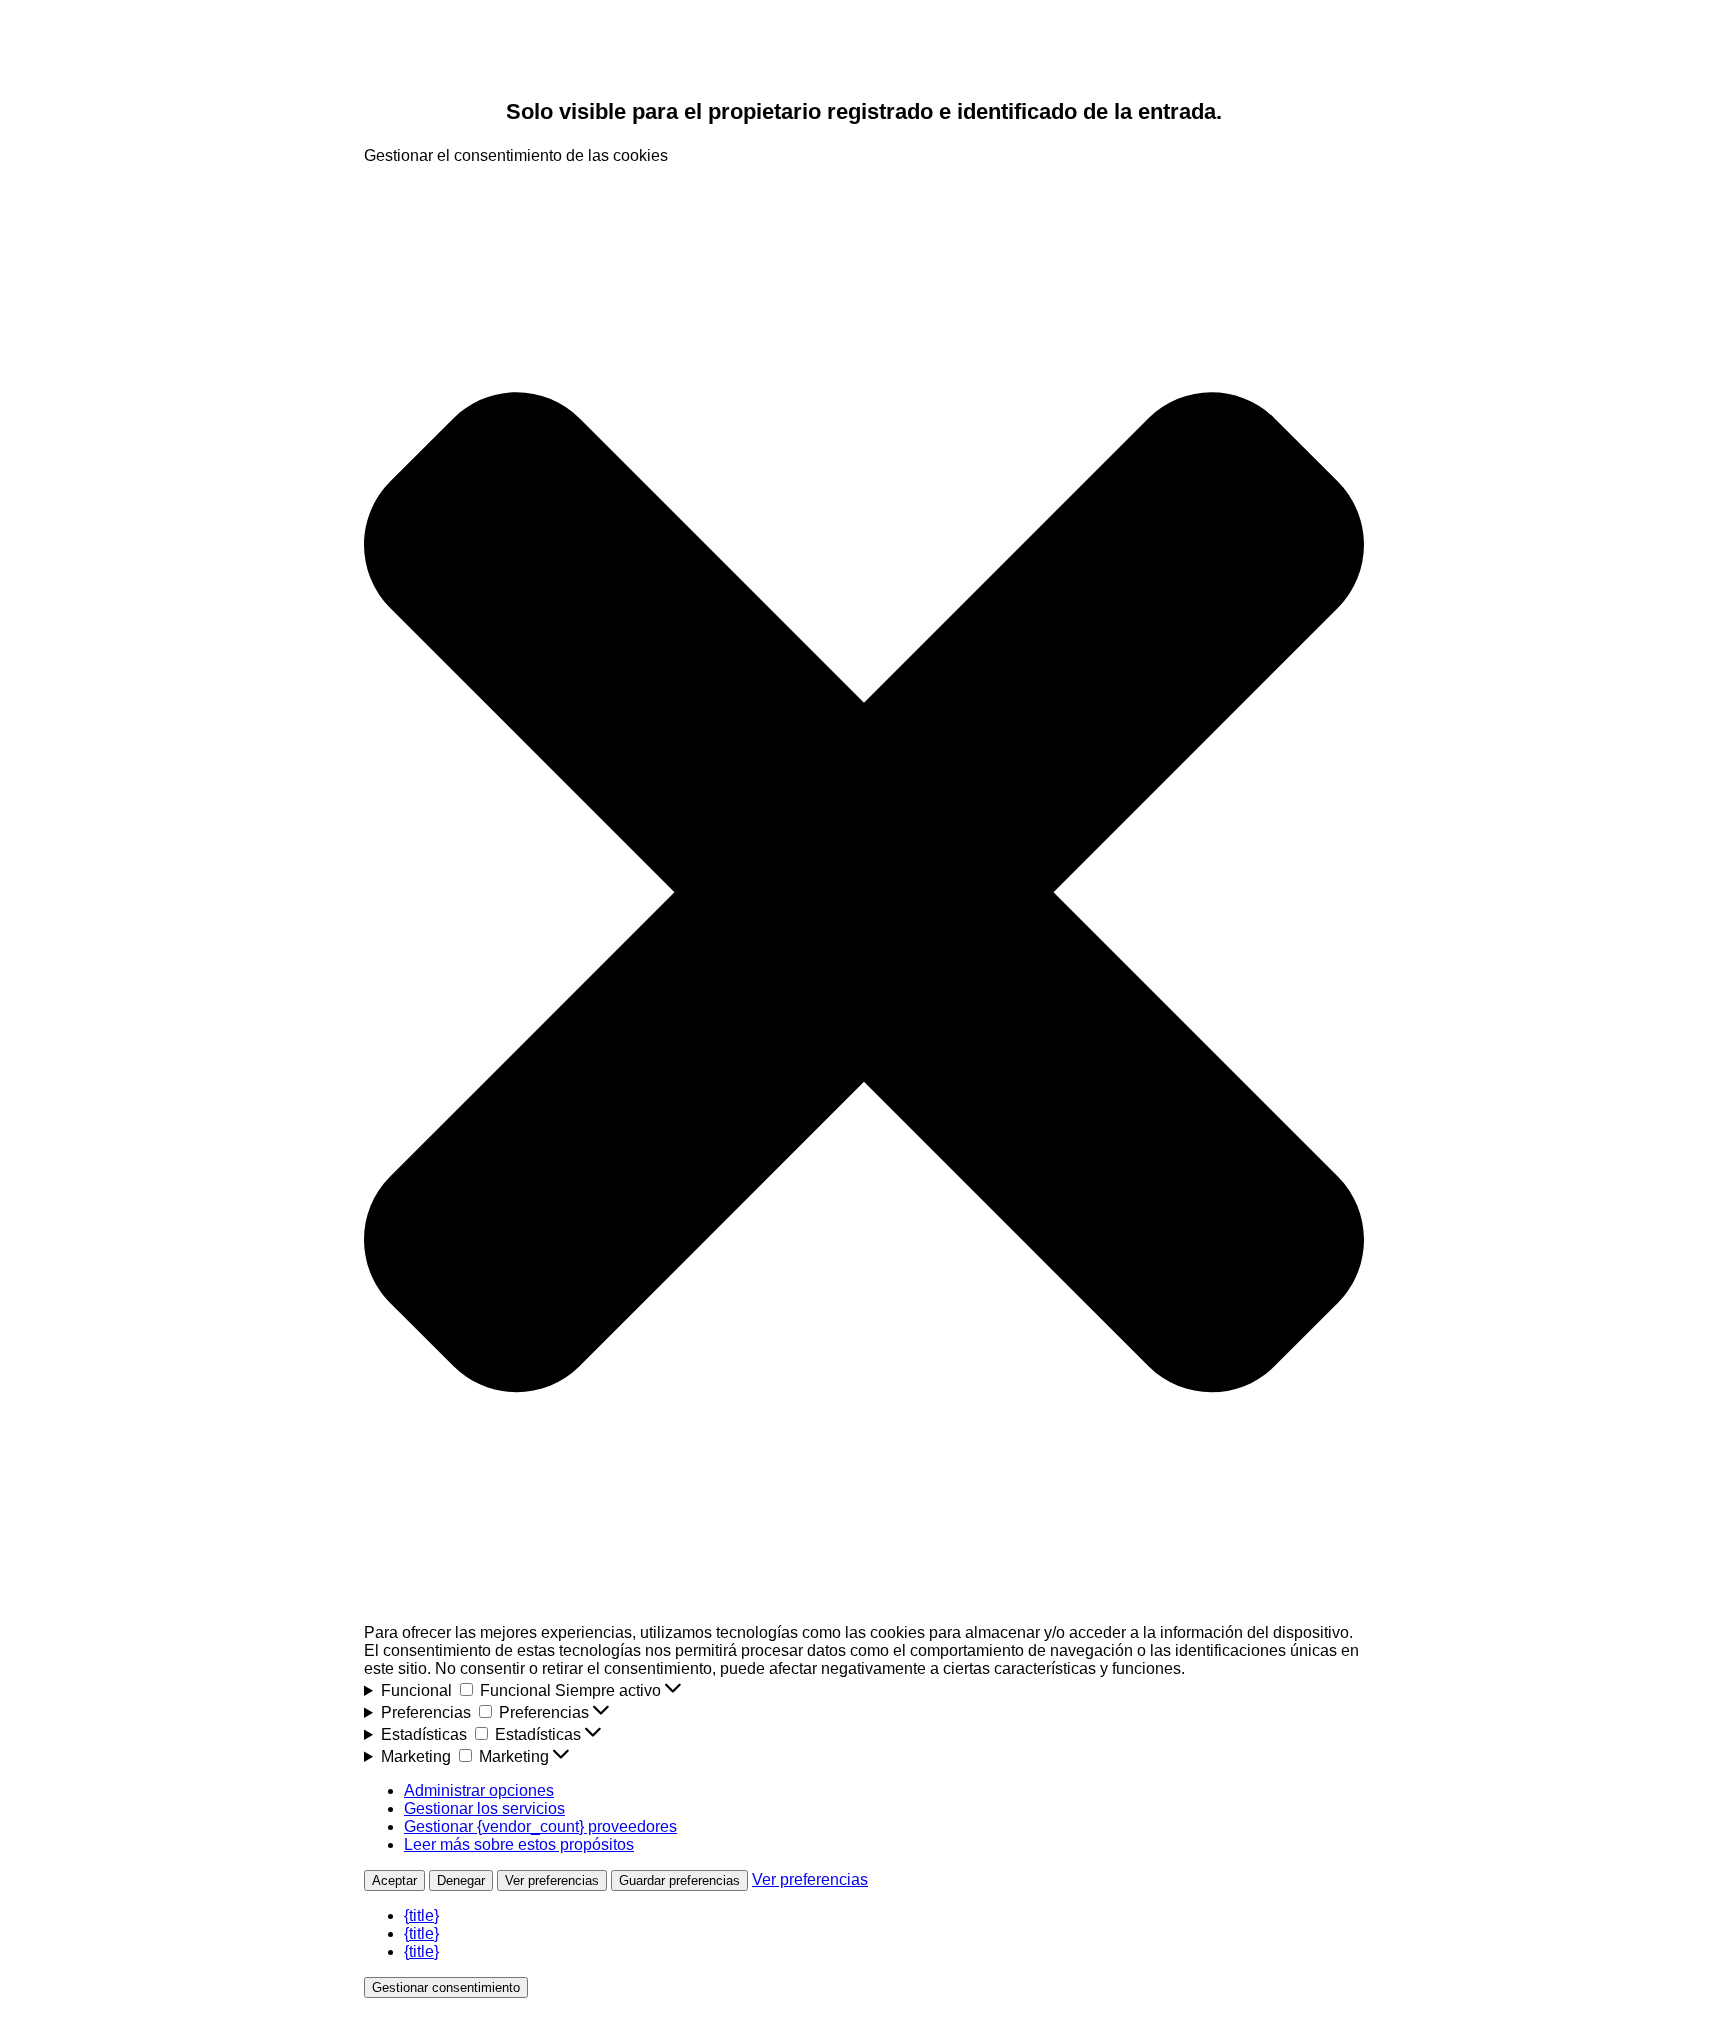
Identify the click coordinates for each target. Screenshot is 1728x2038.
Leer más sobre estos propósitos (519, 1844)
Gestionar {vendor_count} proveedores (540, 1826)
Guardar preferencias (679, 1880)
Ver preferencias (552, 1880)
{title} (421, 1915)
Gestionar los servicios (484, 1808)
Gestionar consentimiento (446, 1987)
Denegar (461, 1880)
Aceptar (394, 1880)
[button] (864, 894)
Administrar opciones (479, 1790)
